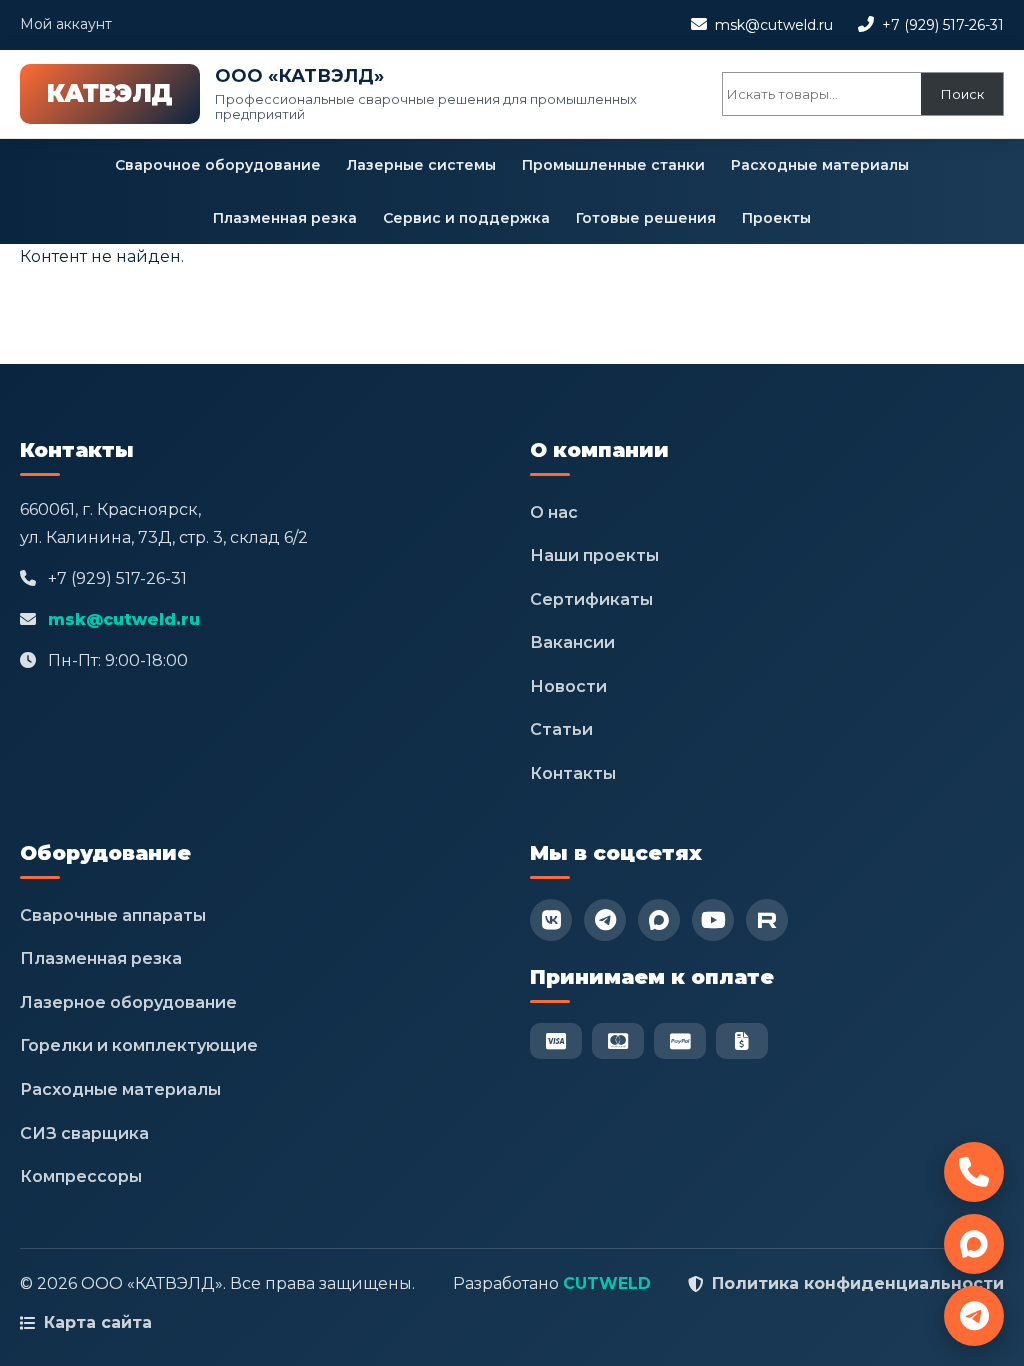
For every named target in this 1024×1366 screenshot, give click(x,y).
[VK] (551, 920)
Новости (568, 686)
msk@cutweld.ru (774, 25)
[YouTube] (713, 920)
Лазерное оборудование (128, 1002)
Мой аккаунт (66, 24)
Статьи (561, 729)
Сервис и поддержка (466, 218)
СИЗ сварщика (84, 1133)
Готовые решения (646, 218)
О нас (554, 512)
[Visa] (556, 1041)
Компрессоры (81, 1176)
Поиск (962, 94)
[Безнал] (742, 1041)
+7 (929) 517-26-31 (943, 25)
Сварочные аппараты (113, 915)
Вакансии (572, 642)
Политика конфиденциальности (858, 1283)
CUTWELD (607, 1283)
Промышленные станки (613, 165)
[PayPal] (680, 1041)
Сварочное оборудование (218, 165)
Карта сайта (98, 1322)
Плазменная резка (285, 218)
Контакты (573, 773)
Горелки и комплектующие (139, 1045)
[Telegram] (605, 920)
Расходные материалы (820, 165)
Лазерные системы (421, 165)
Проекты (776, 218)
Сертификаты (591, 599)
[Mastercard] (618, 1041)
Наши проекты (594, 555)
